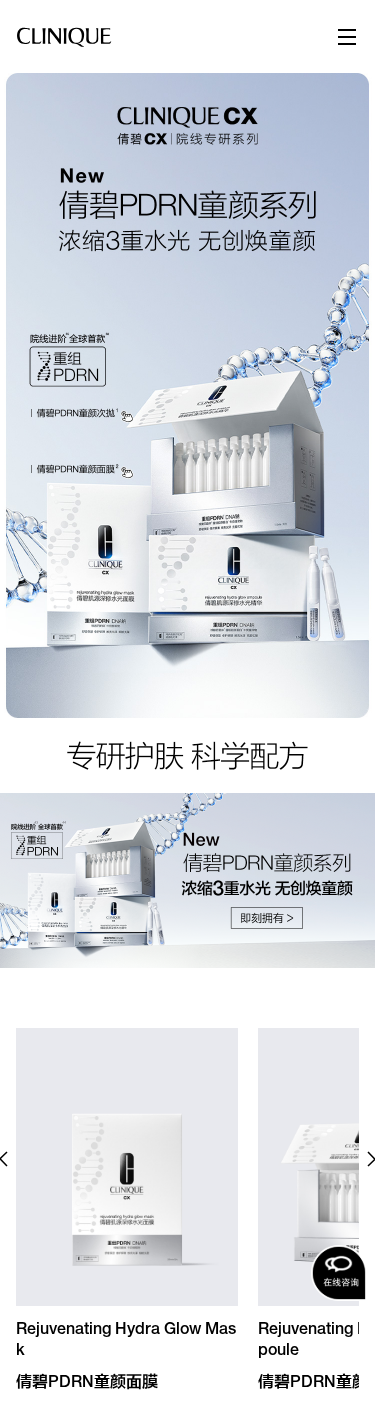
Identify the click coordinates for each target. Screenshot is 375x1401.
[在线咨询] (339, 1273)
